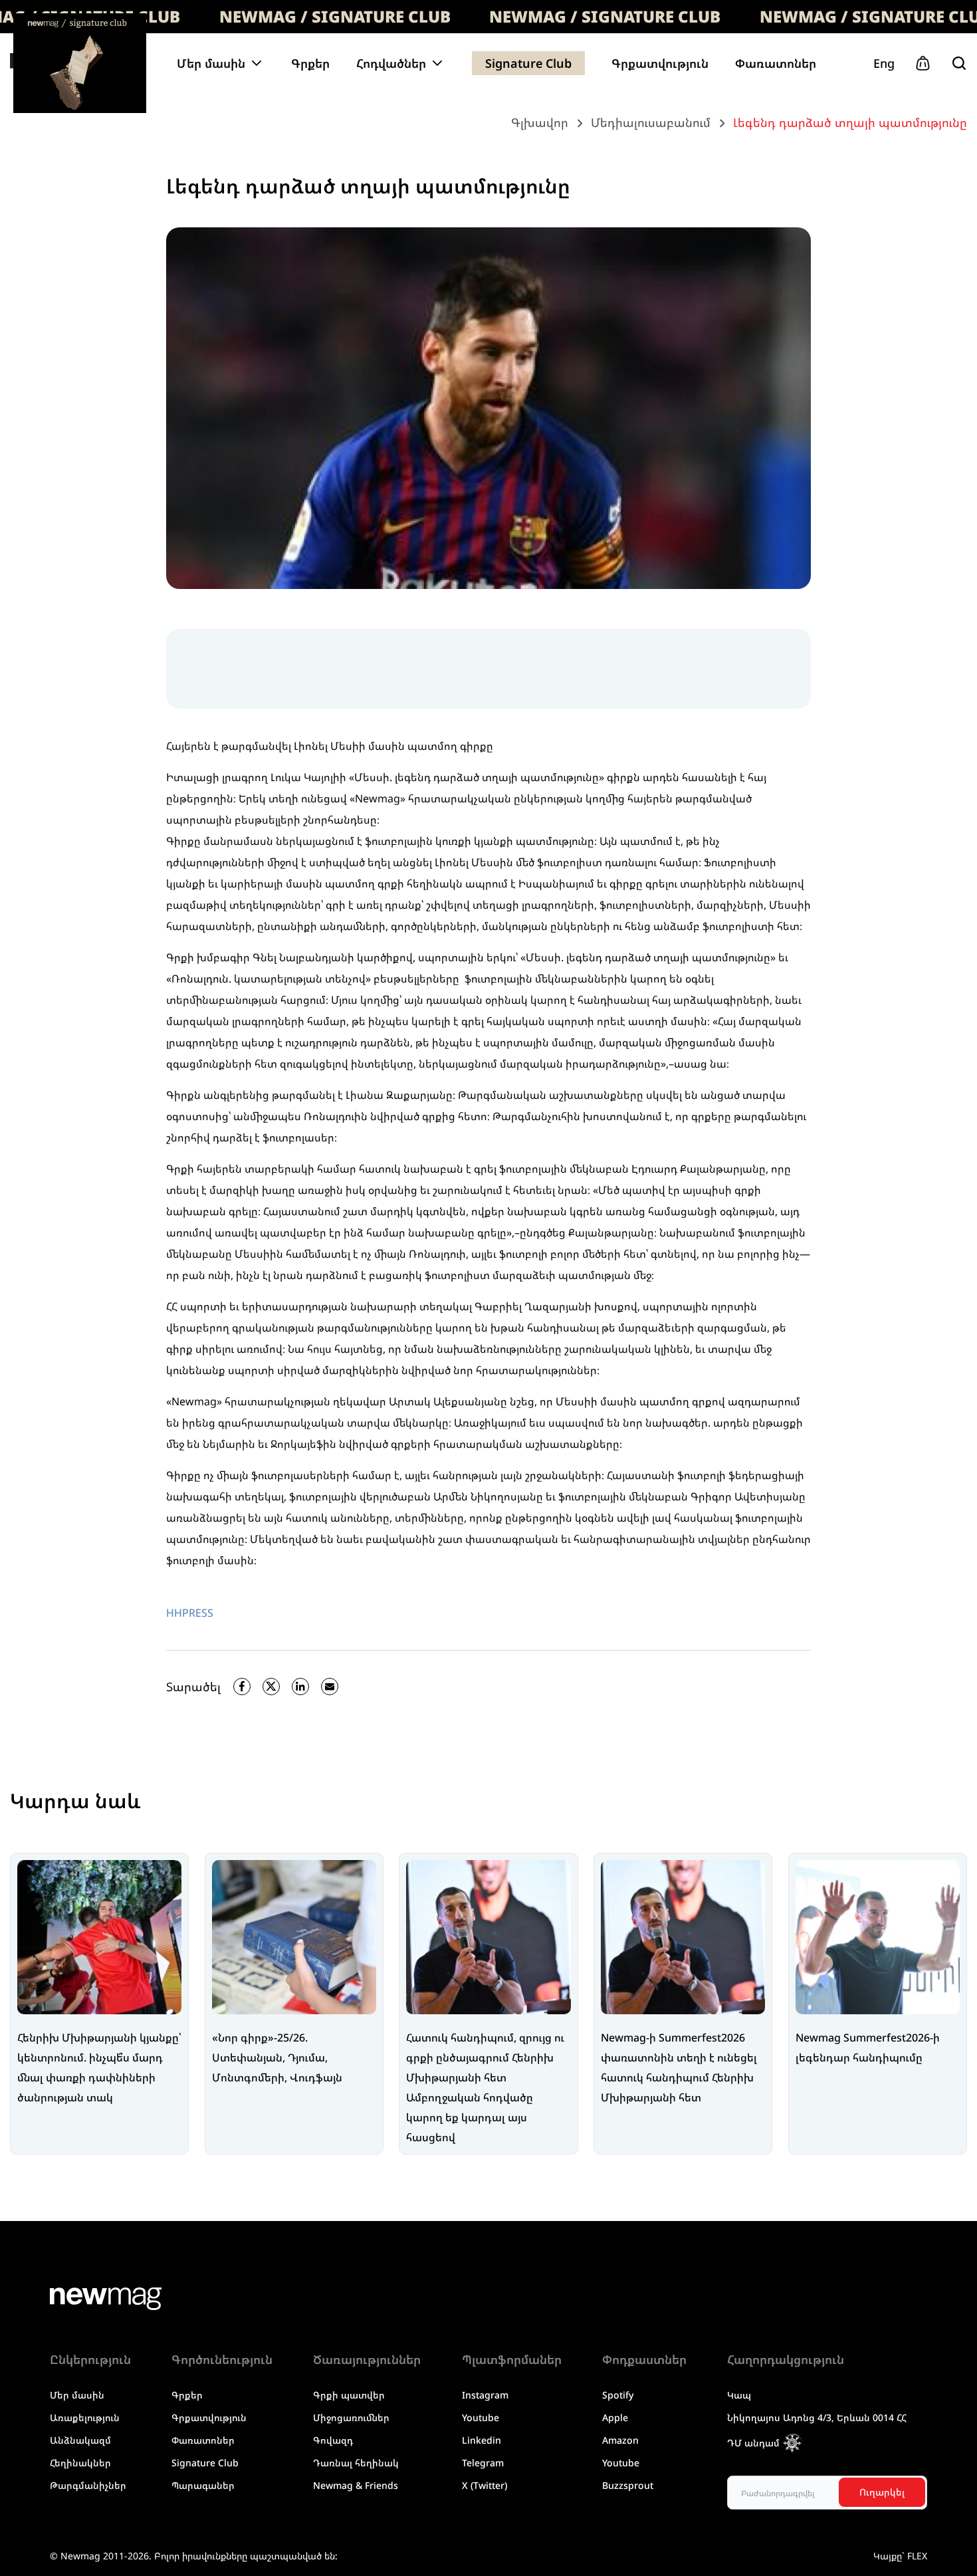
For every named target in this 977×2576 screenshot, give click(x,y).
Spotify (618, 2395)
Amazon (620, 2440)
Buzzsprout (628, 2485)
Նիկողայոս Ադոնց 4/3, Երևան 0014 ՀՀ (817, 2417)
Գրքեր (310, 63)
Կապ (739, 2395)
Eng (884, 63)
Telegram (483, 2463)
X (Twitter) (485, 2485)
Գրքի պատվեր (349, 2395)
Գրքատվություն (660, 63)
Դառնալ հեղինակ (356, 2463)
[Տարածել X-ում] (271, 1687)
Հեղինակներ (80, 2463)
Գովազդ (333, 2440)
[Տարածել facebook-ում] (242, 1687)
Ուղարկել (882, 2492)
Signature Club (528, 63)
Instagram (485, 2395)
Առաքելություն (85, 2417)
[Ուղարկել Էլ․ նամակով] (330, 1687)
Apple (615, 2417)
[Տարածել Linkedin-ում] (300, 1687)
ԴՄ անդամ (753, 2443)
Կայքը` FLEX (900, 2556)
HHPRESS (190, 1613)
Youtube (481, 2417)
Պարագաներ (203, 2485)
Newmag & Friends (356, 2485)
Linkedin (482, 2440)
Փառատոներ (776, 63)
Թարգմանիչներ (88, 2485)
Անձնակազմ (80, 2440)
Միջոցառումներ (351, 2417)
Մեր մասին (77, 2395)
